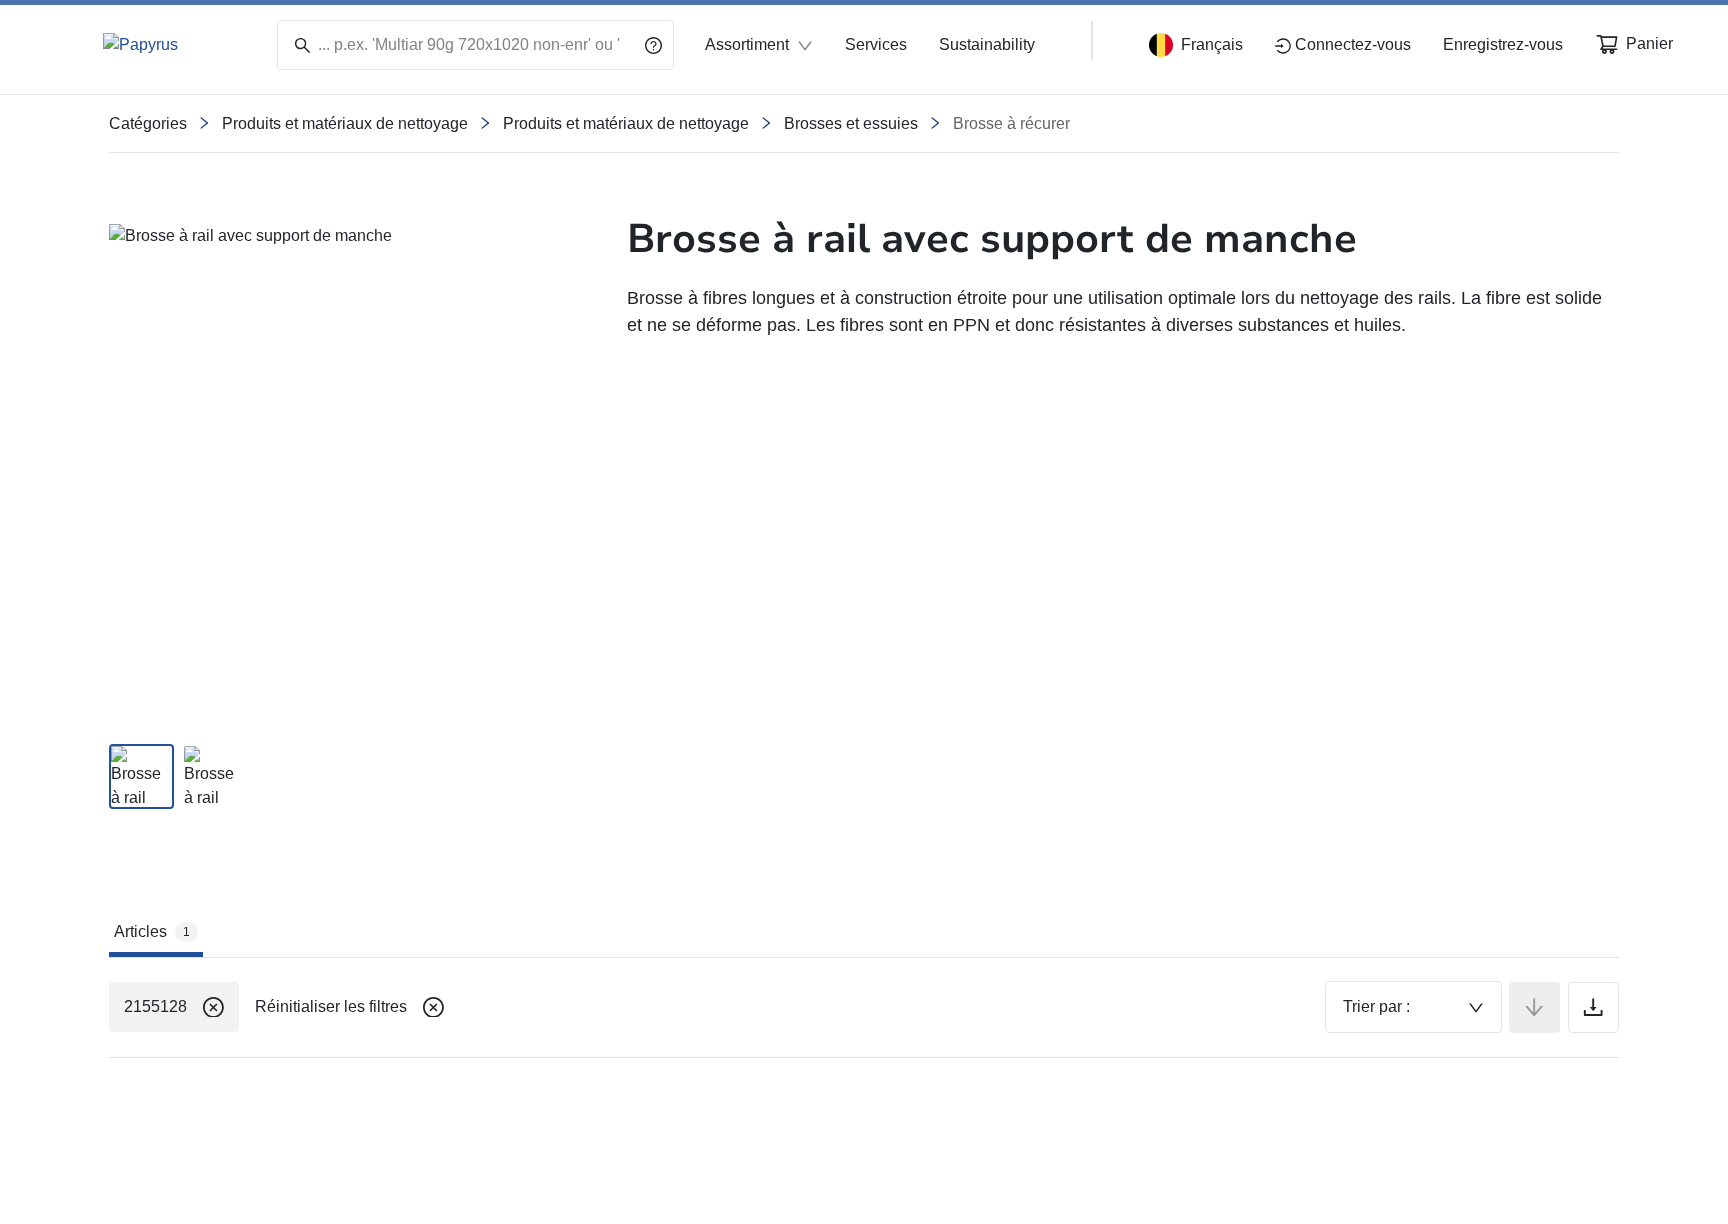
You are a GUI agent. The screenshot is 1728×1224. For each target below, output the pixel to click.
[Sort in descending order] (1534, 1007)
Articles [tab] (152, 931)
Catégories (148, 123)
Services (876, 44)
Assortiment (747, 44)
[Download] (1593, 1007)
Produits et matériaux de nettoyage (345, 123)
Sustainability (987, 44)
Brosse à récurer (1011, 123)
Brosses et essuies (851, 123)
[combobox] (1413, 1007)
